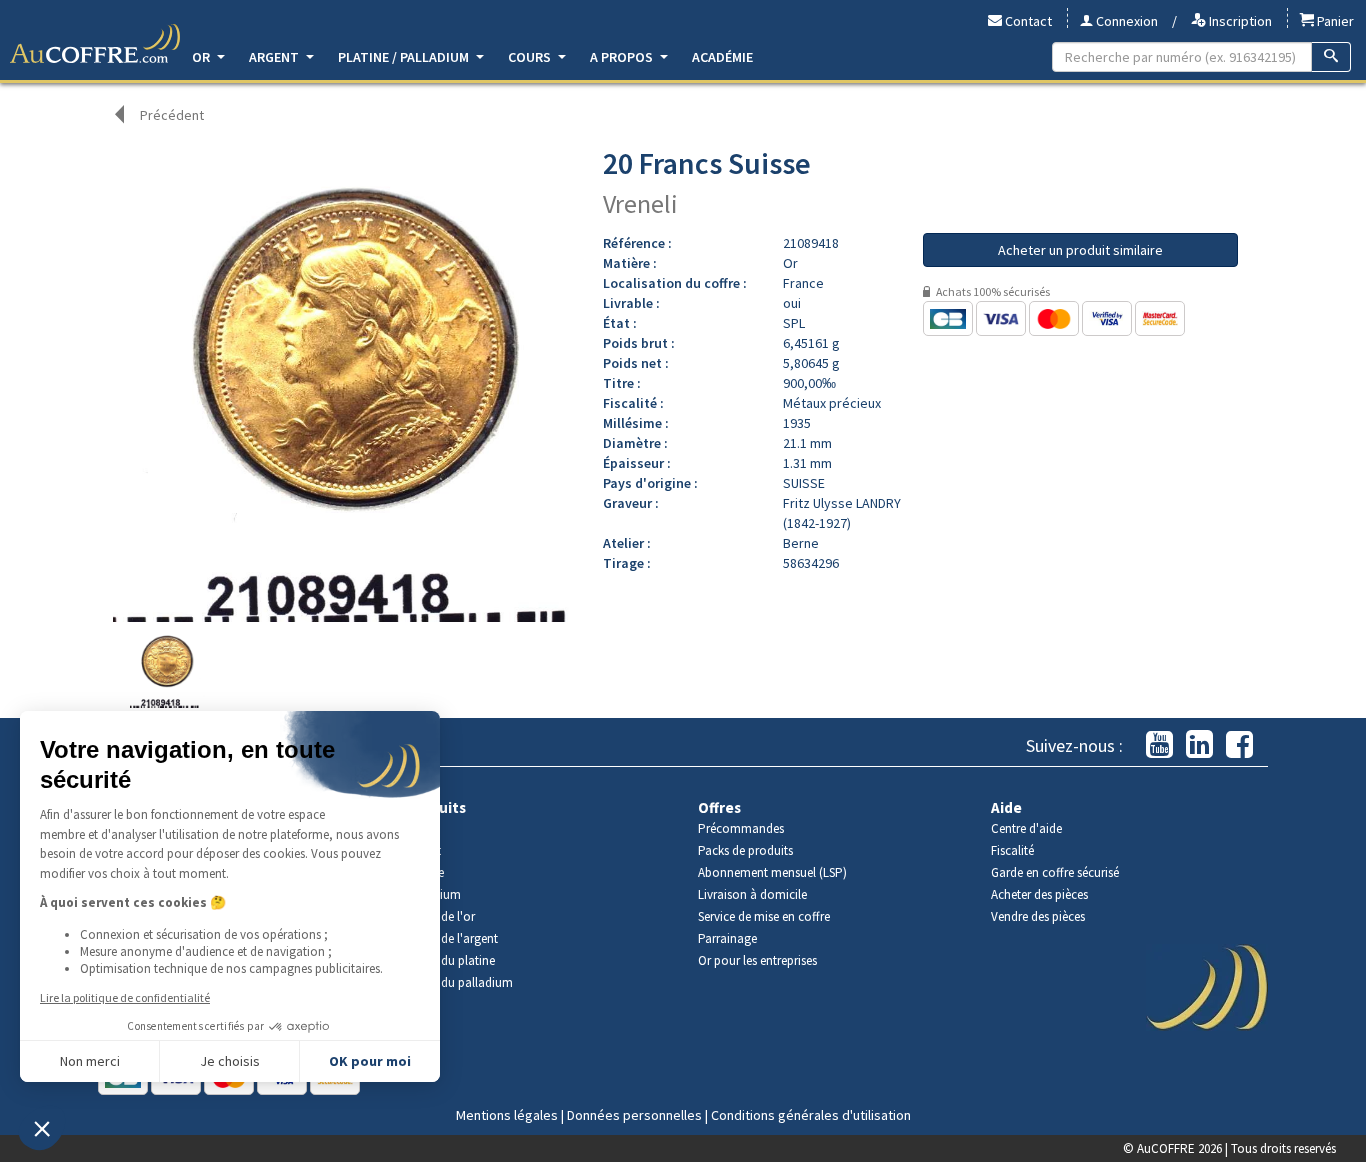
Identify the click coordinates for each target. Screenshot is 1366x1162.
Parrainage (727, 938)
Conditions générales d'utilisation (811, 1115)
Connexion (1125, 21)
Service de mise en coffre (764, 916)
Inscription (1239, 21)
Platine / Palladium (405, 57)
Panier (1334, 21)
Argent (275, 57)
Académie (722, 57)
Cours (531, 57)
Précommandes (741, 828)
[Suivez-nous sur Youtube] (1159, 745)
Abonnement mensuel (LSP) (772, 872)
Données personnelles (634, 1115)
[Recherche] (1331, 57)
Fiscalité (1012, 850)
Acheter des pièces (1039, 894)
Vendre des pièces (1038, 916)
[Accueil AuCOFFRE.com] (95, 44)
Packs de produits (745, 850)
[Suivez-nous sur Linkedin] (1199, 745)
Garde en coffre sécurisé (1055, 872)
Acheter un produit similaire (1080, 250)
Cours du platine (450, 960)
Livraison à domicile (752, 894)
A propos (623, 57)
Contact (1027, 21)
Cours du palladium (459, 982)
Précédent (172, 115)
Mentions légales (507, 1115)
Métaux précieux (832, 403)
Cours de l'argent (452, 938)
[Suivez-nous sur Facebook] (1239, 745)
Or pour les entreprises (757, 960)
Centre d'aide (1026, 828)
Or (202, 57)
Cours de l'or (440, 916)
